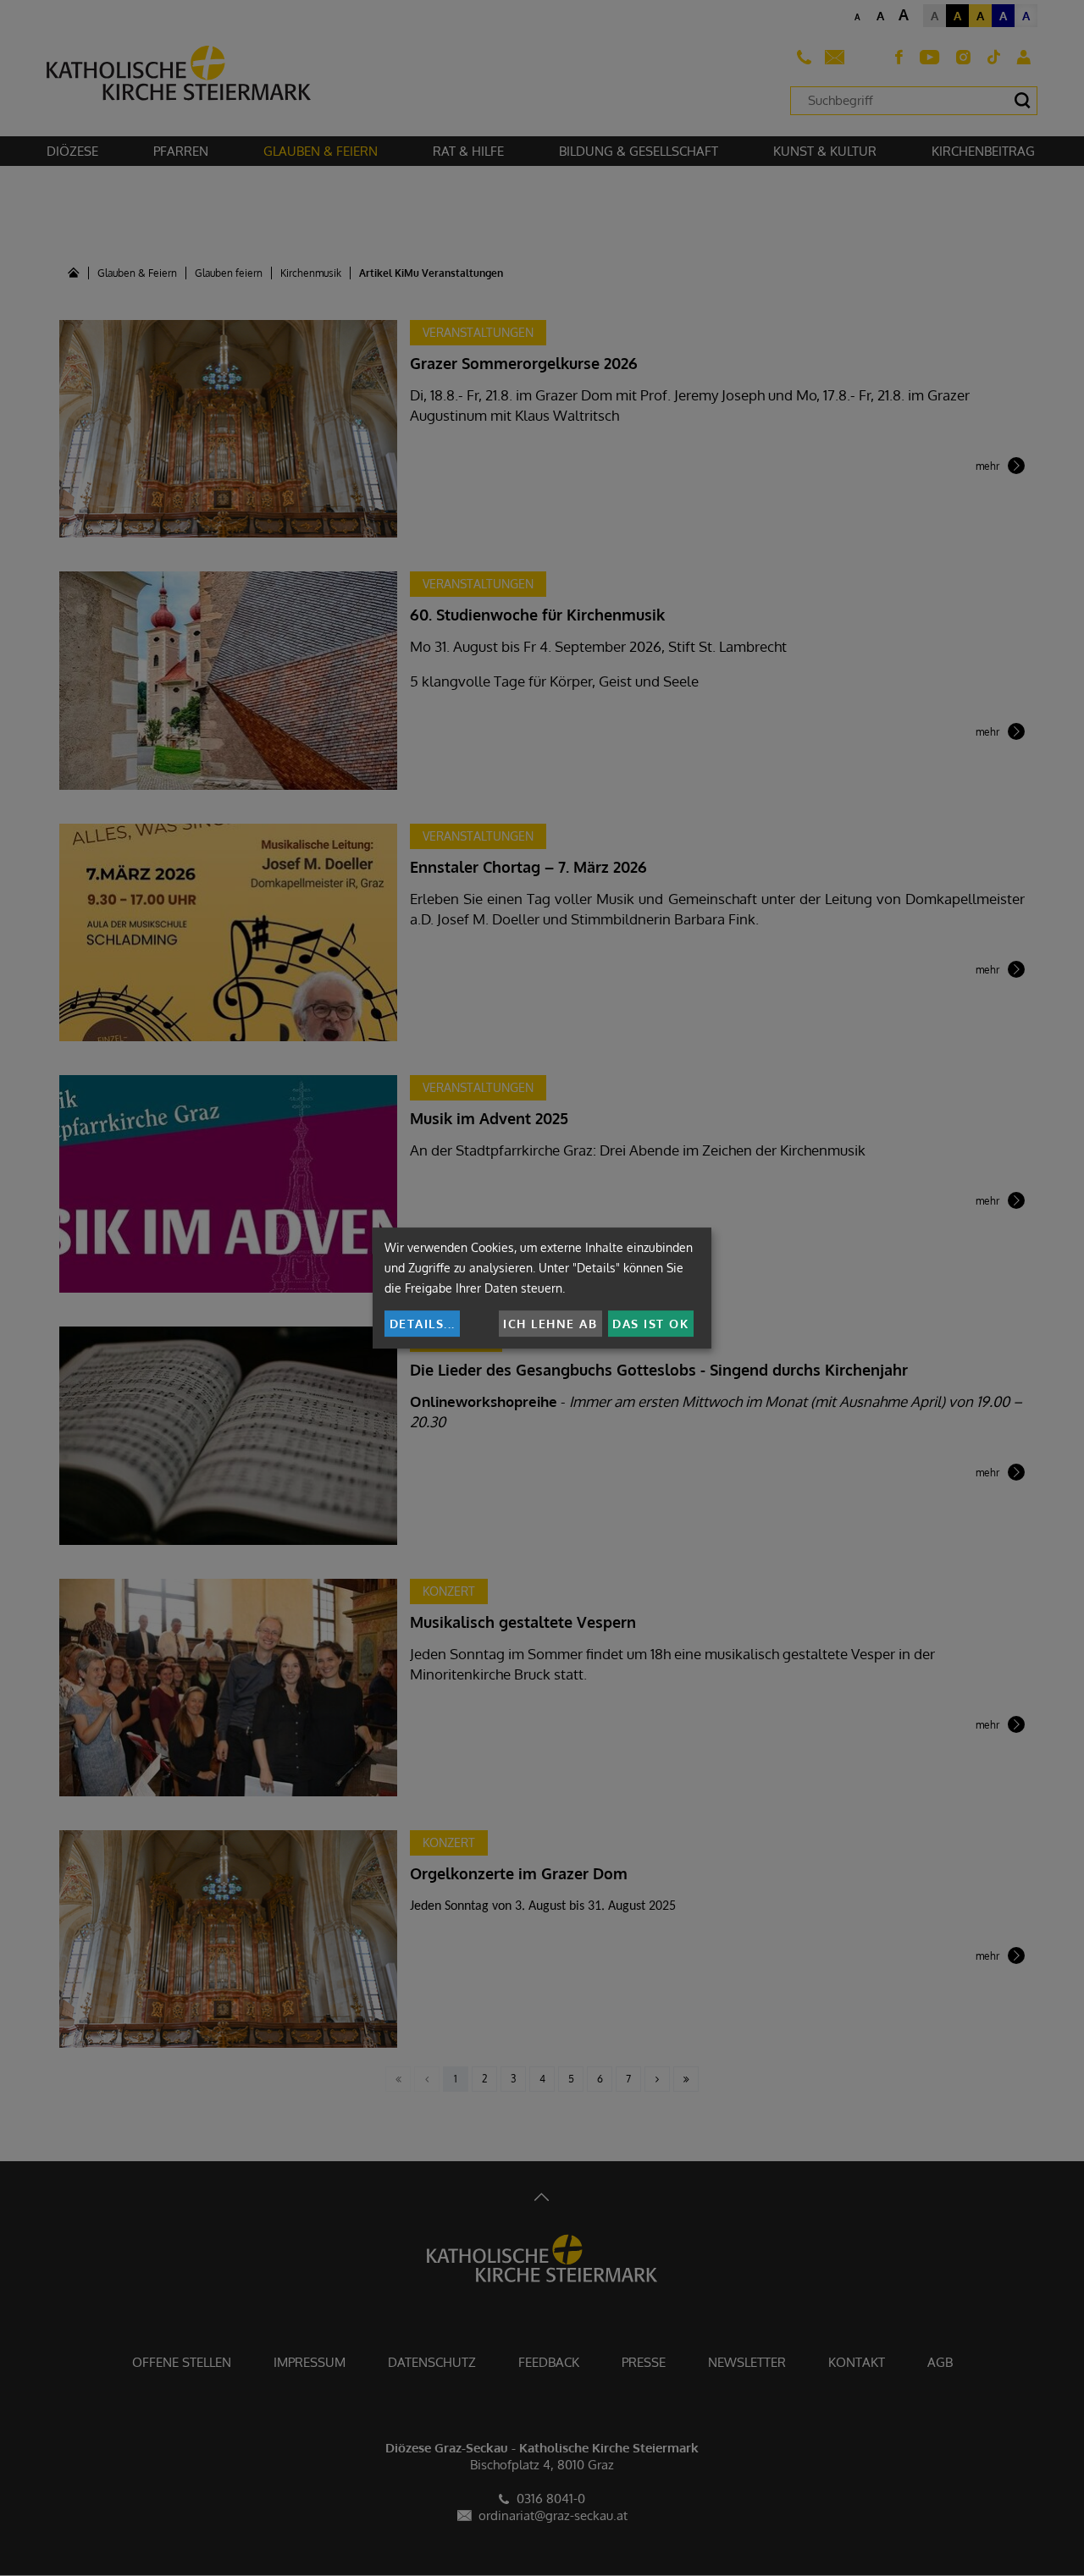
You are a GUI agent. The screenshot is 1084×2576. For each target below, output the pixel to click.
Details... (423, 1324)
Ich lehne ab (550, 1324)
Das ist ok (650, 1324)
